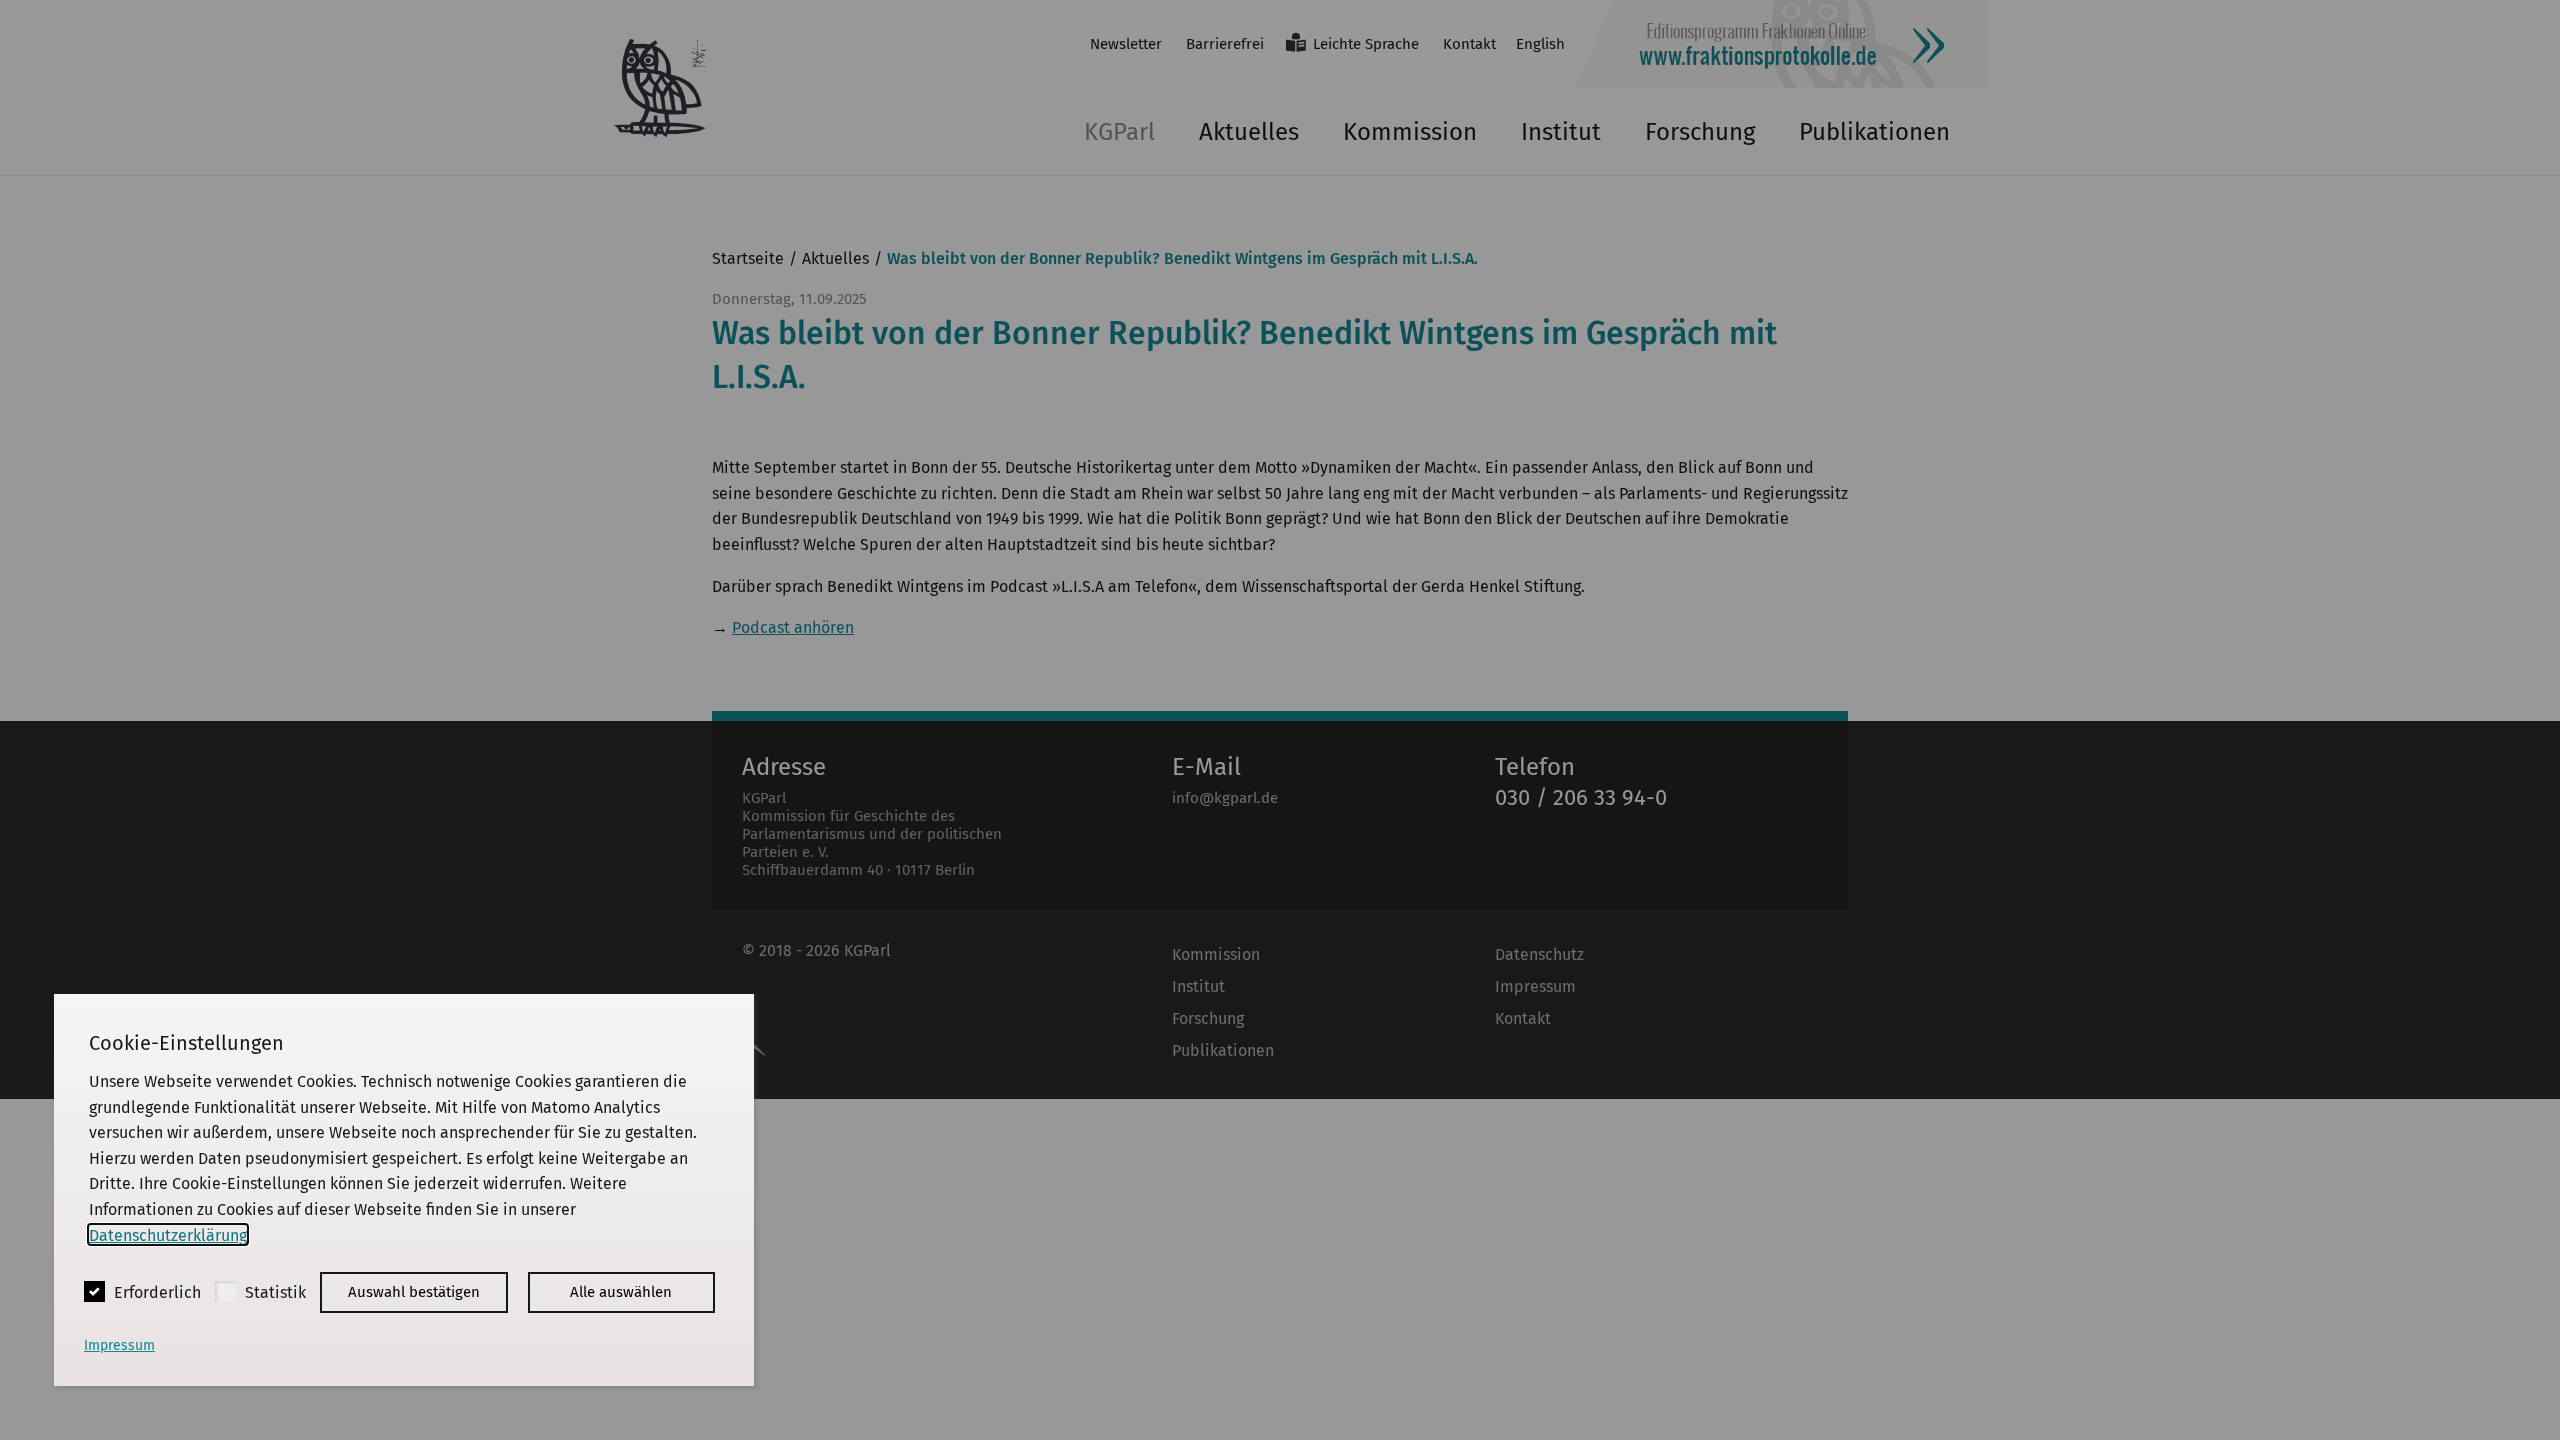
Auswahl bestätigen (414, 1292)
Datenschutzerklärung (168, 1234)
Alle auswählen (621, 1292)
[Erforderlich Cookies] (94, 1291)
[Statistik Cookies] (225, 1291)
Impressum (119, 1345)
